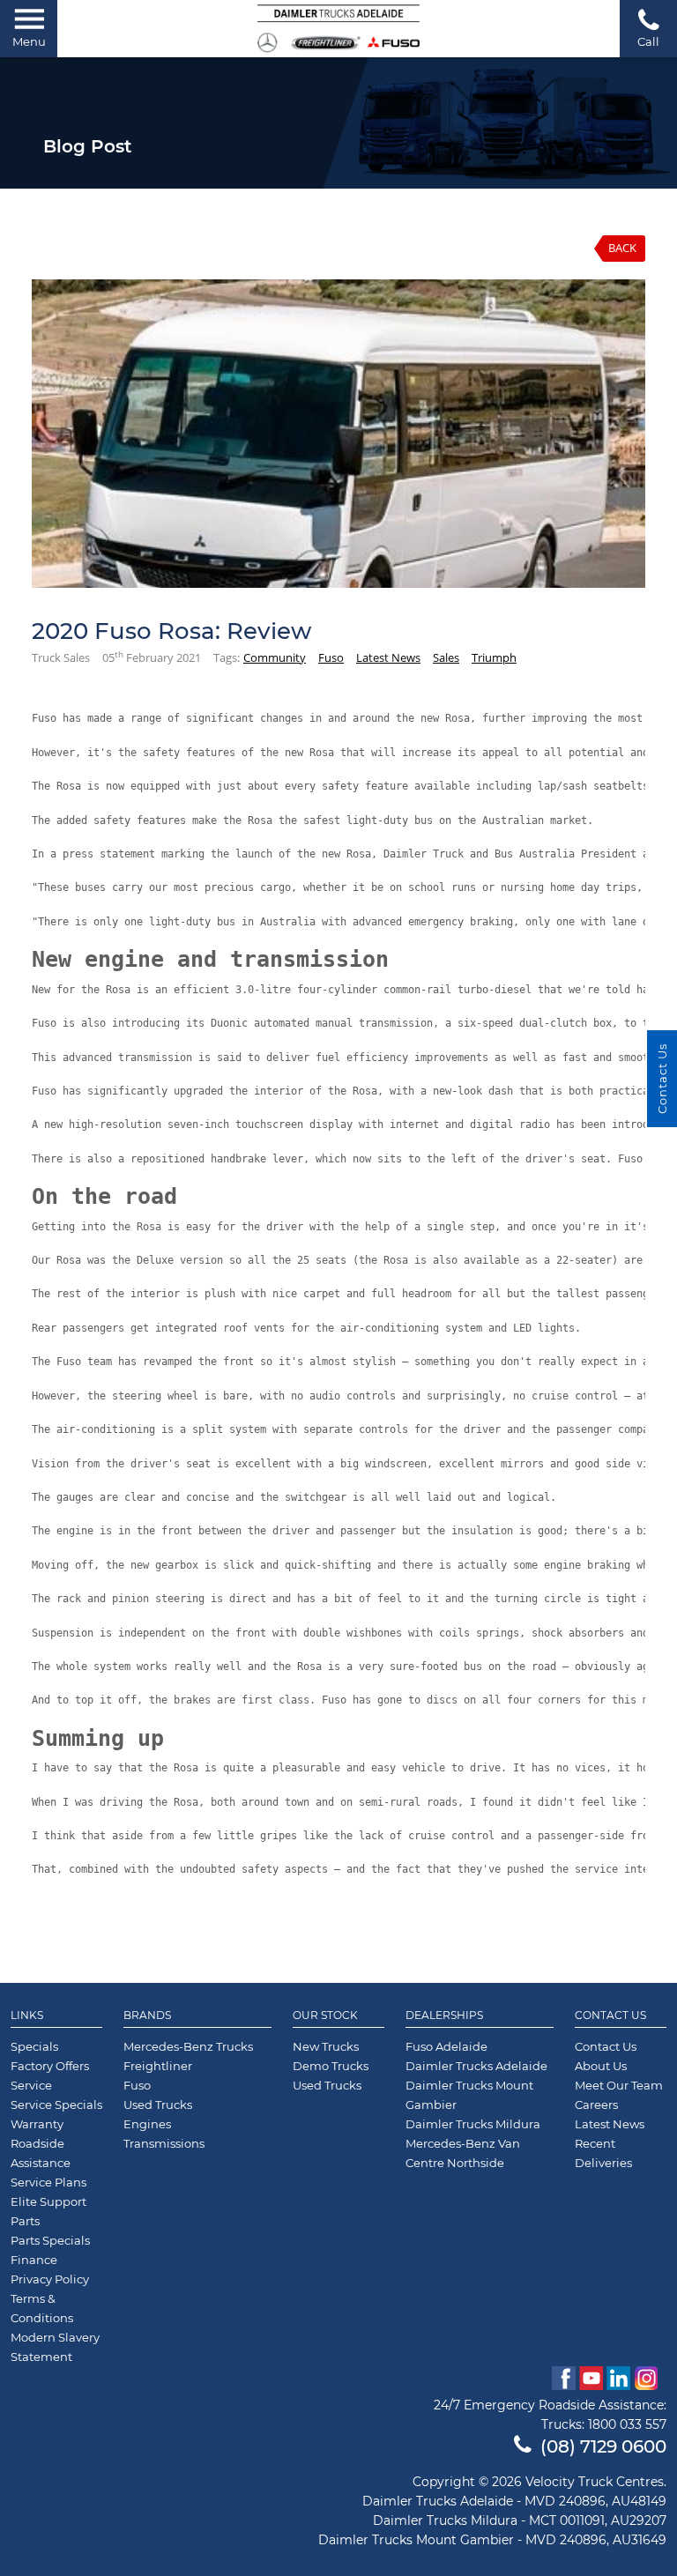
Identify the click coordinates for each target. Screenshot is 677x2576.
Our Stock (325, 2016)
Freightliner (158, 2066)
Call (648, 41)
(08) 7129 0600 (603, 2446)
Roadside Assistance (41, 2153)
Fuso (331, 657)
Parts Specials (50, 2240)
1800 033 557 (627, 2424)
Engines (147, 2124)
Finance (34, 2260)
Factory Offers (50, 2066)
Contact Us (610, 2016)
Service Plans (48, 2182)
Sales (446, 657)
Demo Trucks (331, 2066)
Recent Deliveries (603, 2153)
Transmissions (164, 2143)
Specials (34, 2046)
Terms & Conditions (42, 2308)
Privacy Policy (50, 2279)
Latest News (388, 657)
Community (275, 657)
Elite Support (48, 2201)
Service (31, 2085)
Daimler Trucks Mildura (473, 2124)
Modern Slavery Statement (55, 2347)
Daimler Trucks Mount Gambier (469, 2095)
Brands (147, 2016)
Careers (596, 2105)
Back (622, 248)
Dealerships (444, 2016)
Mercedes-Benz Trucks (188, 2046)
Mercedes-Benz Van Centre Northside (463, 2153)
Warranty (37, 2124)
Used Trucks (158, 2105)
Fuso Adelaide (446, 2046)
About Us (601, 2066)
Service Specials (56, 2105)
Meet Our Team (619, 2085)
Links (27, 2016)
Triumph (494, 657)
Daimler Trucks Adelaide (476, 2066)
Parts (25, 2221)
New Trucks (326, 2046)
